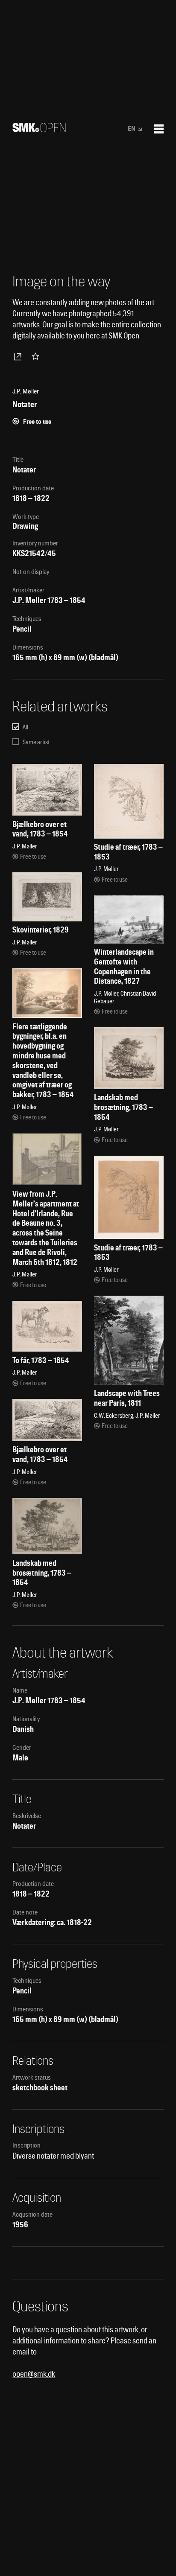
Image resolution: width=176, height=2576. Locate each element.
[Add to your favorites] (37, 356)
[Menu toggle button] (159, 129)
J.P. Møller (29, 600)
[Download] (19, 356)
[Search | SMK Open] (39, 130)
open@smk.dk (34, 2374)
